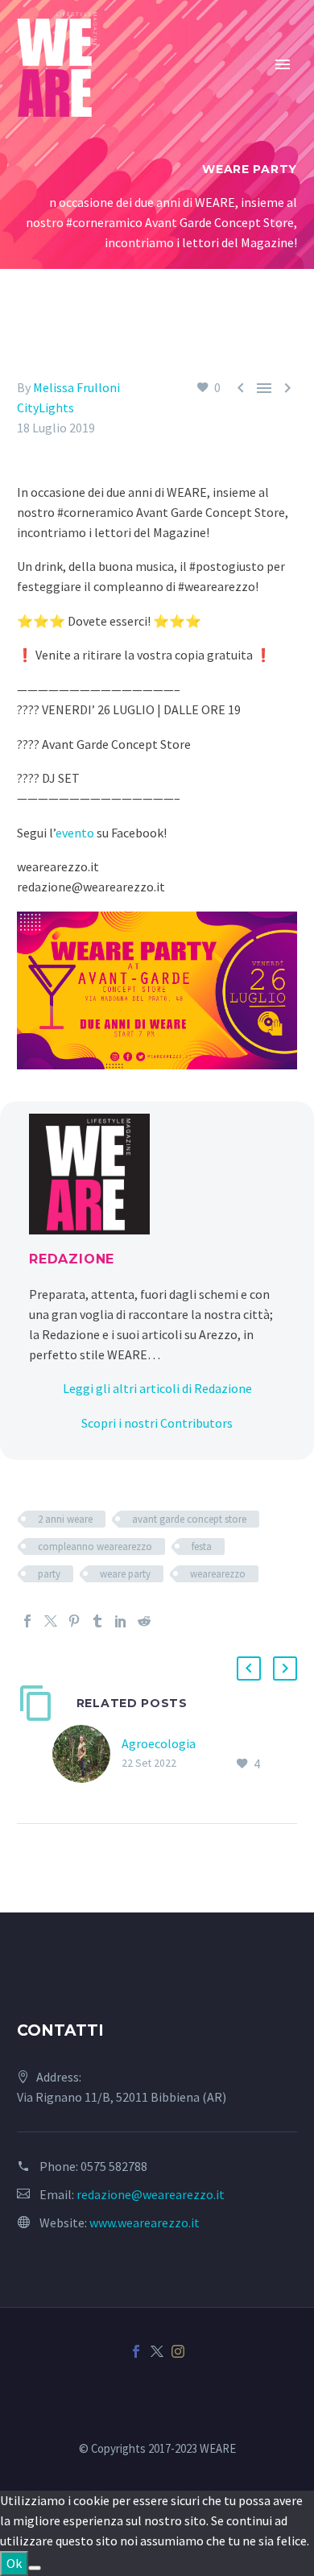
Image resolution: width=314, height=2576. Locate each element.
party (49, 1574)
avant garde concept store (189, 1519)
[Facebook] (27, 1621)
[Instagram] (178, 2351)
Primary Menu (283, 64)
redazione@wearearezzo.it (151, 2194)
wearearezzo (218, 1574)
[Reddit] (144, 1621)
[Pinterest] (74, 1621)
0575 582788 (114, 2166)
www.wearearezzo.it (145, 2222)
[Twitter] (51, 1621)
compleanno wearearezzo (95, 1546)
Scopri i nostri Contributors (157, 1423)
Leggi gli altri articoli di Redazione (157, 1388)
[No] (35, 2568)
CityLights (45, 407)
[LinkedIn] (121, 1621)
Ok (14, 2563)
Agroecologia (159, 1743)
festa (202, 1546)
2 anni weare (65, 1519)
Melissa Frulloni (76, 387)
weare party (125, 1574)
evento (75, 833)
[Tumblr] (97, 1621)
